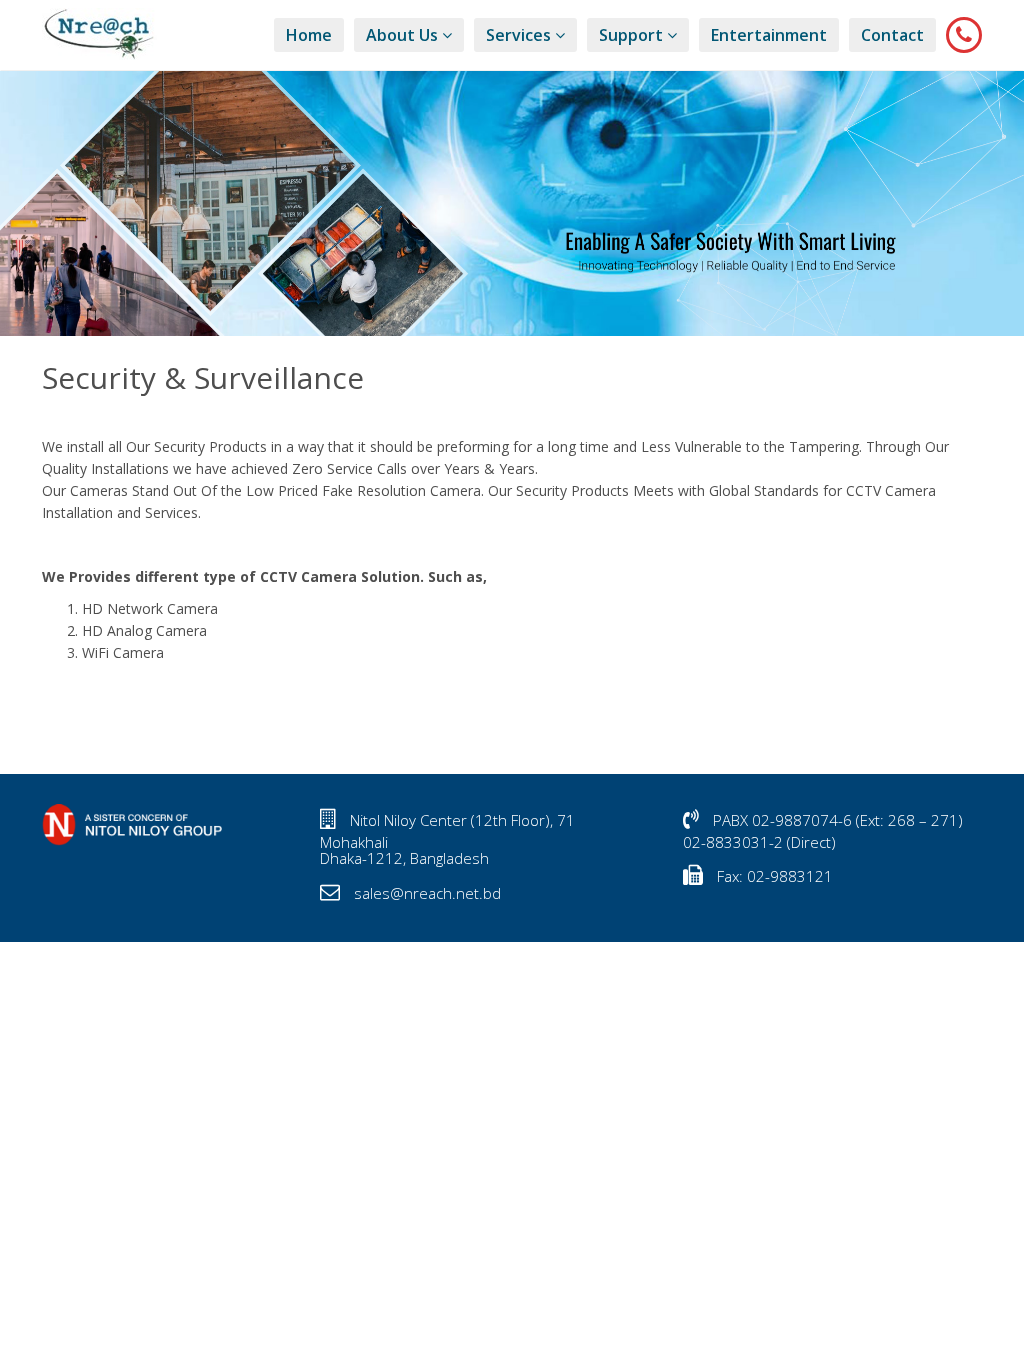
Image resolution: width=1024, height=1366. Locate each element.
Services (520, 35)
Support (633, 35)
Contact (892, 35)
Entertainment (769, 35)
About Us (404, 35)
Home (309, 35)
